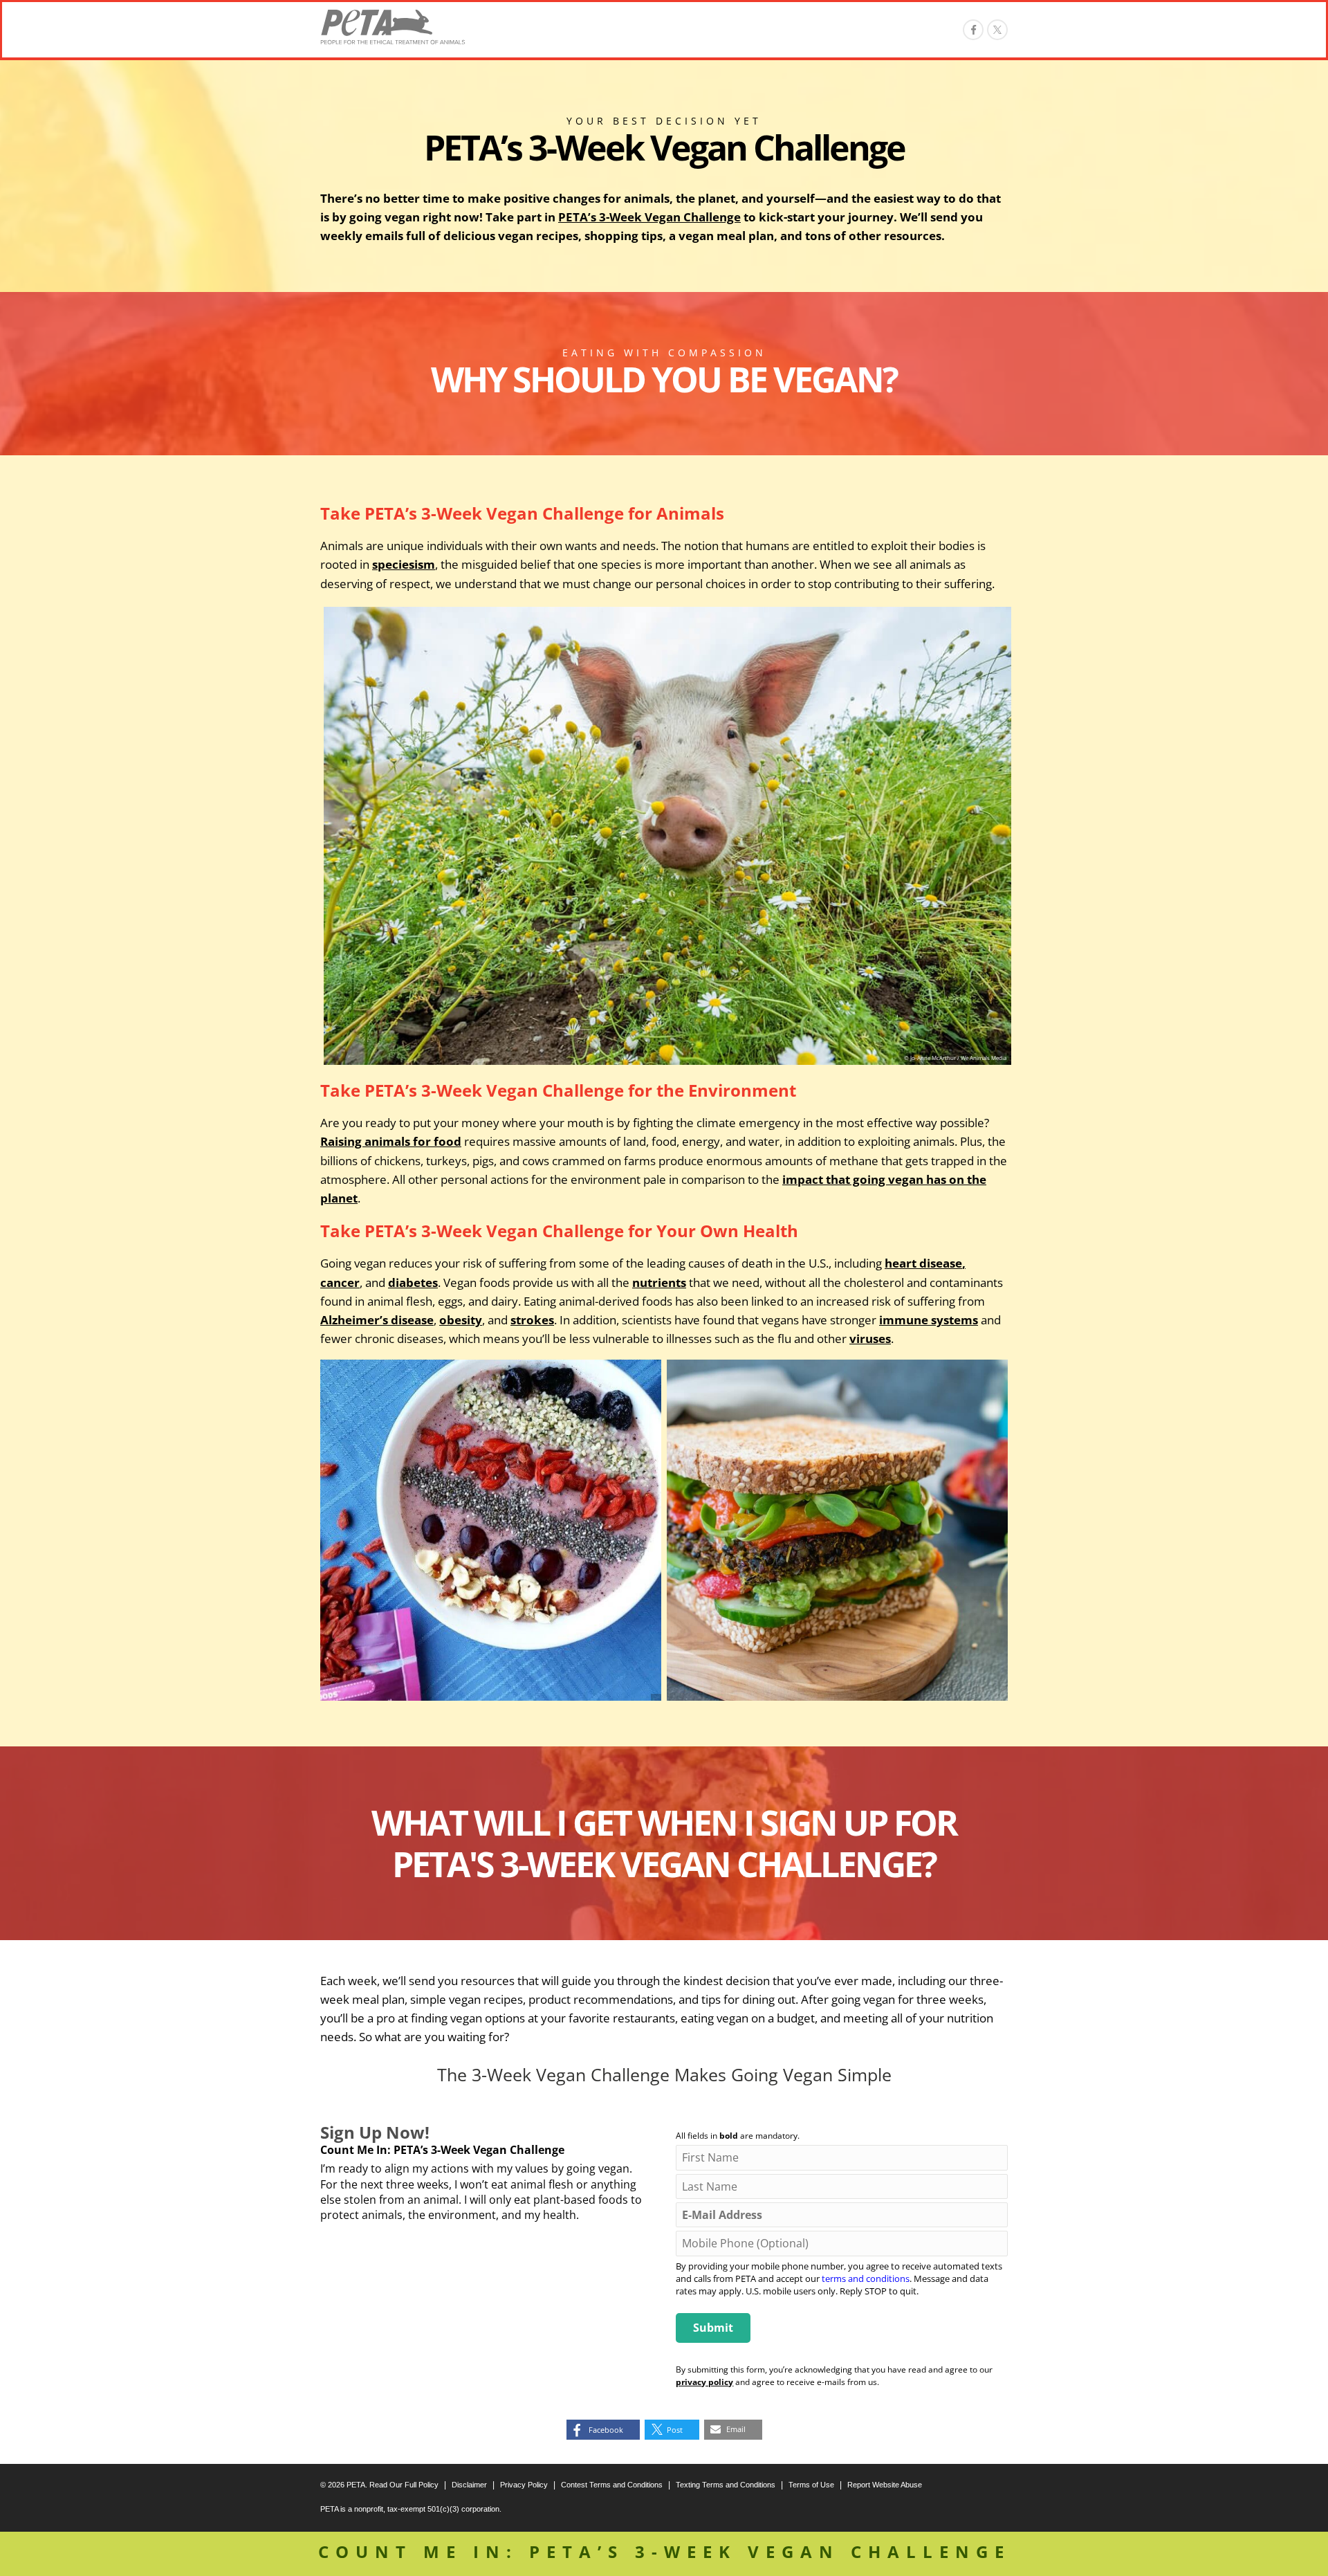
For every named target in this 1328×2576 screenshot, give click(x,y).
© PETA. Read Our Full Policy (379, 2485)
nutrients (659, 1282)
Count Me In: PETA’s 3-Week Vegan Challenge (664, 2551)
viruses (870, 1339)
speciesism (404, 564)
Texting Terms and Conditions (726, 2485)
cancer (340, 1282)
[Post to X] (997, 30)
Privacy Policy (524, 2485)
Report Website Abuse (885, 2485)
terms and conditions (866, 2278)
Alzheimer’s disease (377, 1320)
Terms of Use (811, 2485)
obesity (461, 1320)
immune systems (929, 1320)
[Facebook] (973, 30)
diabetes (413, 1282)
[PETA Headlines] (393, 27)
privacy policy (704, 2382)
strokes (532, 1320)
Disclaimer (469, 2485)
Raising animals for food (391, 1141)
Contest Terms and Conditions (612, 2485)
